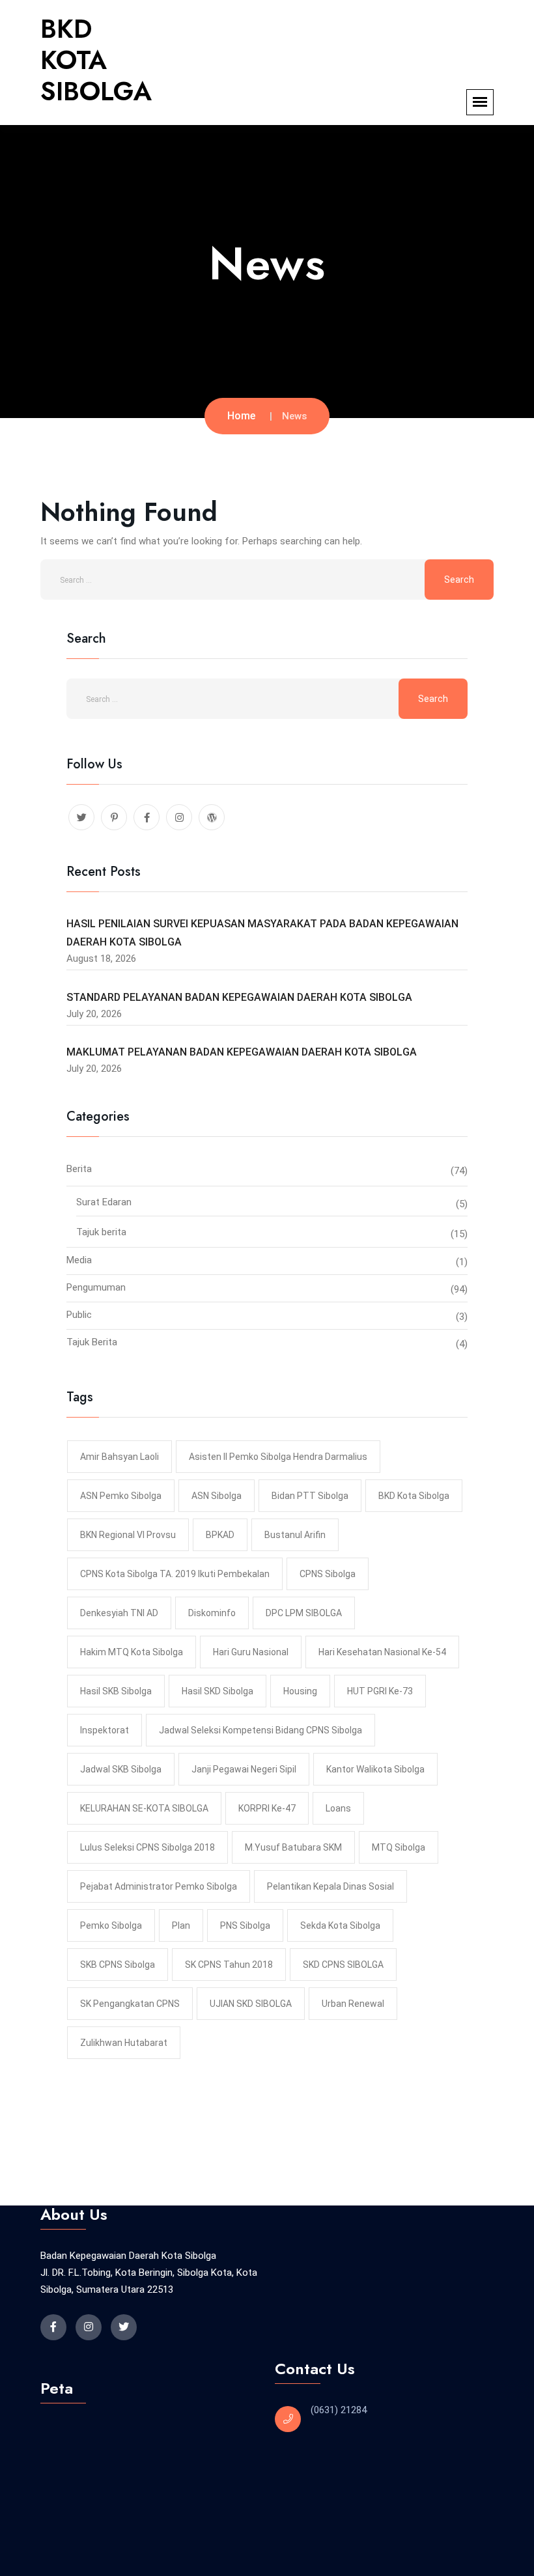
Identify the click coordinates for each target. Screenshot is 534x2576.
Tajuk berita (101, 1232)
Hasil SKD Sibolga (218, 1691)
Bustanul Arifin (295, 1535)
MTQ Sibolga (399, 1847)
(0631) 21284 (339, 2410)
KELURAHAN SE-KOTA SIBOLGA (144, 1808)
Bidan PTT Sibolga (310, 1496)
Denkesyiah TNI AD (119, 1613)
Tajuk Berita (92, 1342)
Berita (79, 1169)
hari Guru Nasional (251, 1652)
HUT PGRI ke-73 (380, 1691)
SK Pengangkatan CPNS (130, 2004)
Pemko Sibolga (111, 1925)
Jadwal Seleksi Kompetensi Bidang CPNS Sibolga (260, 1730)
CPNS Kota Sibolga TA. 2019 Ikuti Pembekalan (175, 1574)
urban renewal (353, 2004)
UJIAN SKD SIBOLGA (251, 2004)
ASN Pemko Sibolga (121, 1496)
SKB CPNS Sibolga (118, 1965)
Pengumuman (96, 1287)
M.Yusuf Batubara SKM (293, 1847)
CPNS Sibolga (328, 1574)
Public (79, 1315)
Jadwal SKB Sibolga (121, 1769)
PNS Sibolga (245, 1925)
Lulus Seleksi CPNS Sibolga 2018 (148, 1847)
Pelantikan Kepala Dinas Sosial (330, 1886)
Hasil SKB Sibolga (116, 1691)
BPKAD (220, 1535)
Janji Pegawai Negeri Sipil (244, 1769)
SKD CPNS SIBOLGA (343, 1965)
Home (241, 416)
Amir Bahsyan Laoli (119, 1457)
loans (338, 1808)
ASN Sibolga (217, 1496)
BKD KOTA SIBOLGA (96, 60)
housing (300, 1691)
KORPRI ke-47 (267, 1808)
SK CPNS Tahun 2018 (229, 1965)
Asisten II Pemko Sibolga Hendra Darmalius (278, 1457)
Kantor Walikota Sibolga (375, 1769)
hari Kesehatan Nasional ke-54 (382, 1652)
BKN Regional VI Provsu (128, 1535)
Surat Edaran (104, 1202)
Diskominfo (212, 1613)
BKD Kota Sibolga (414, 1496)
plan (181, 1925)
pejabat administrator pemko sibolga (159, 1886)
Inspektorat (105, 1730)
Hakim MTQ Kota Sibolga (132, 1652)
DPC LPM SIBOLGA (304, 1613)
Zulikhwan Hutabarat (124, 2043)
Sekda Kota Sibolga (340, 1925)
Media (79, 1260)
